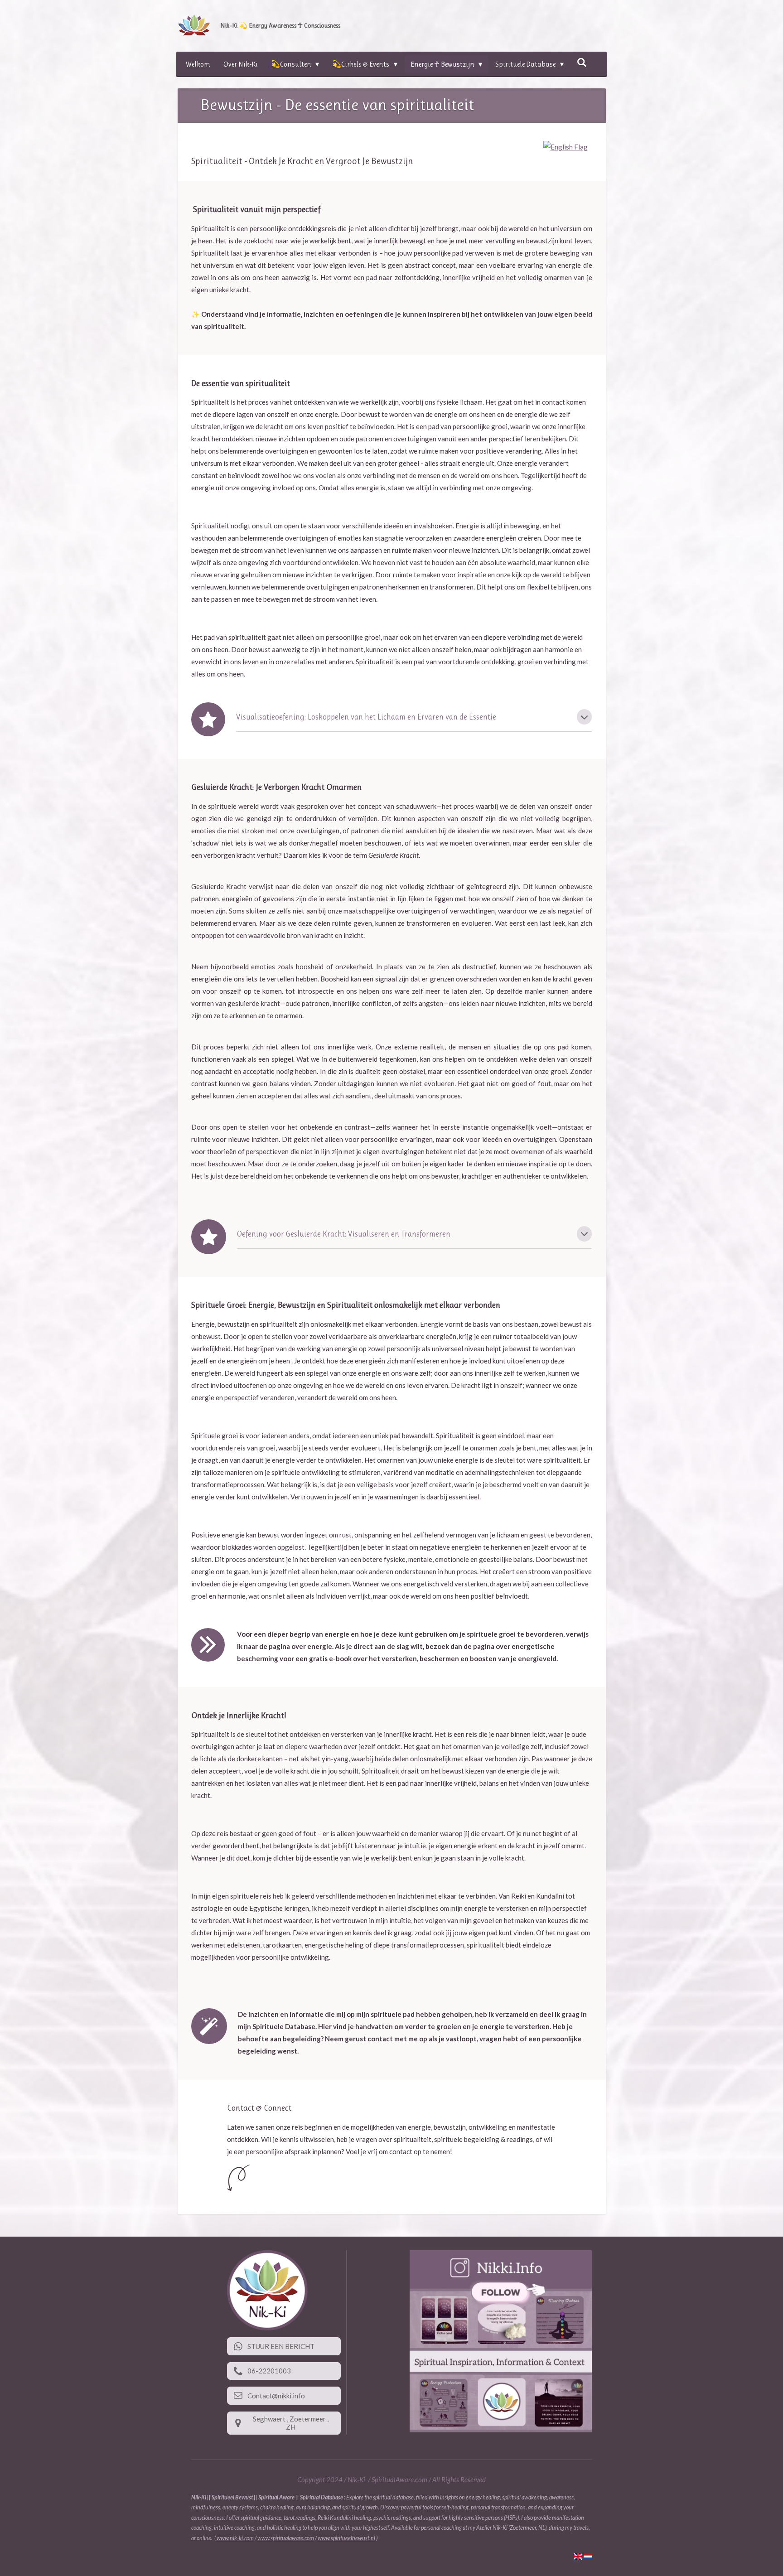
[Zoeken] (582, 62)
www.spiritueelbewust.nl (346, 2538)
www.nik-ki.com (235, 2538)
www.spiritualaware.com (286, 2538)
